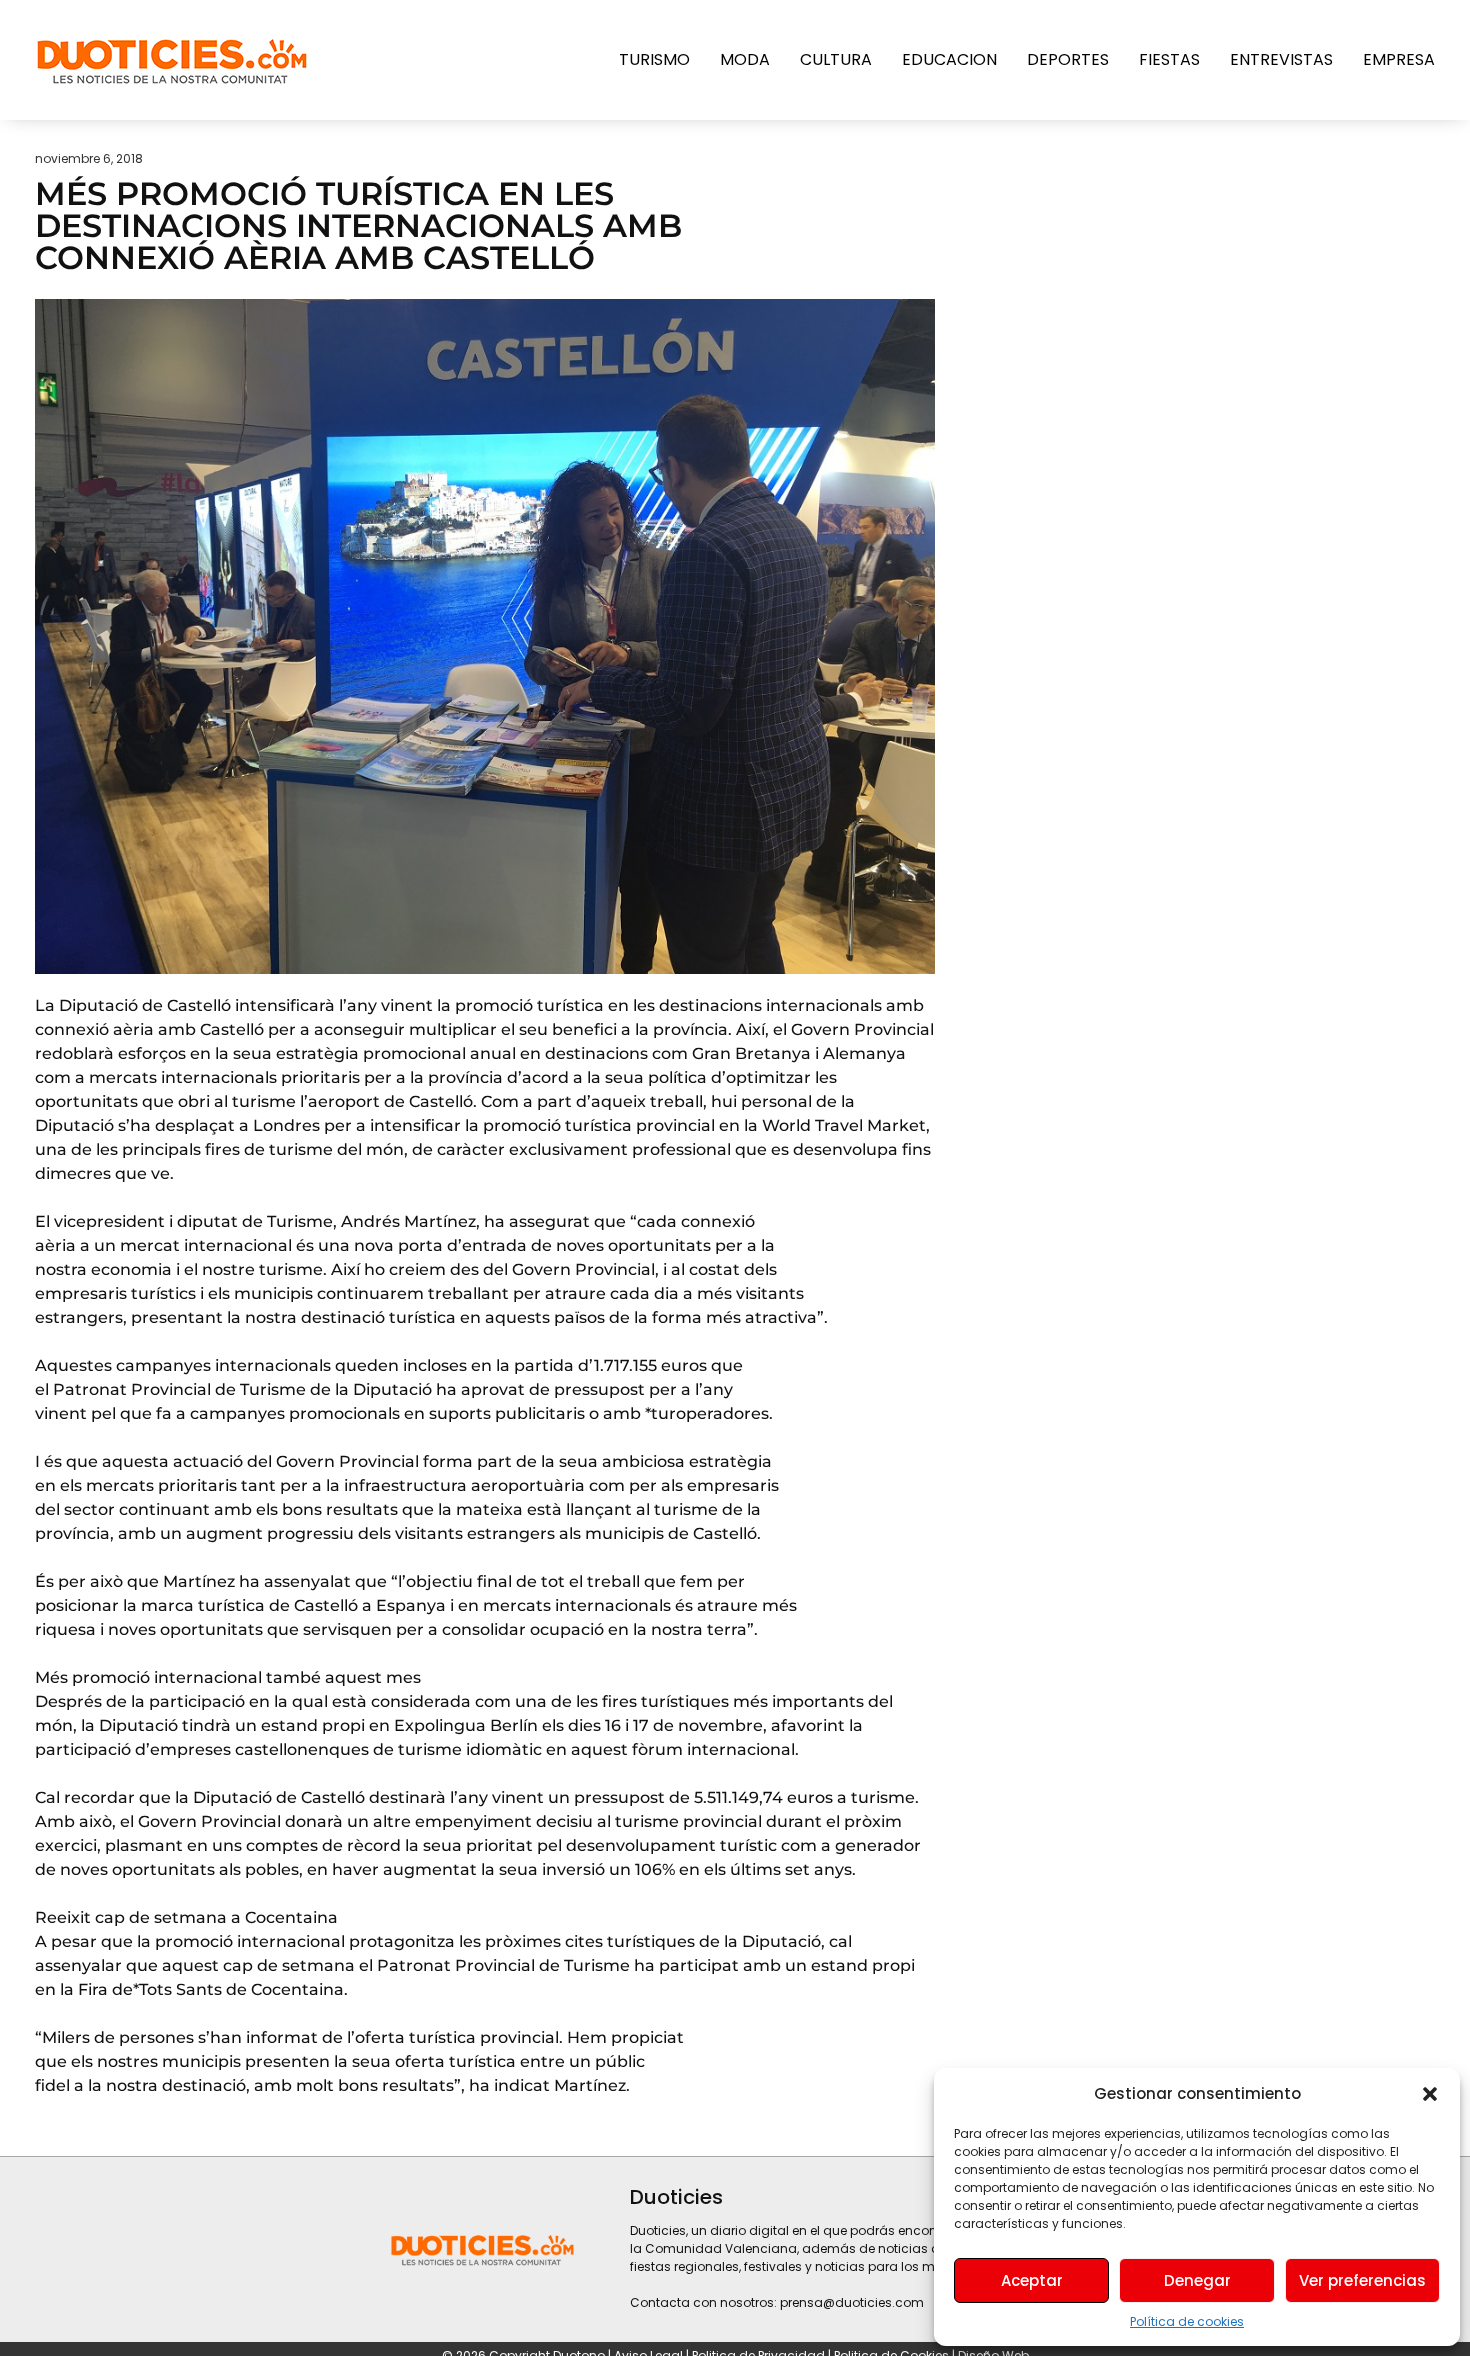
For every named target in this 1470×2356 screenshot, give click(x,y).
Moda (745, 59)
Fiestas (1169, 59)
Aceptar (1032, 2280)
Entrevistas (1281, 59)
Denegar (1197, 2280)
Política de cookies (1187, 2321)
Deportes (1068, 59)
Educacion (949, 59)
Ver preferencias (1362, 2280)
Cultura (836, 59)
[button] (1430, 2094)
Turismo (654, 59)
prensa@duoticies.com (852, 2302)
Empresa (1399, 59)
